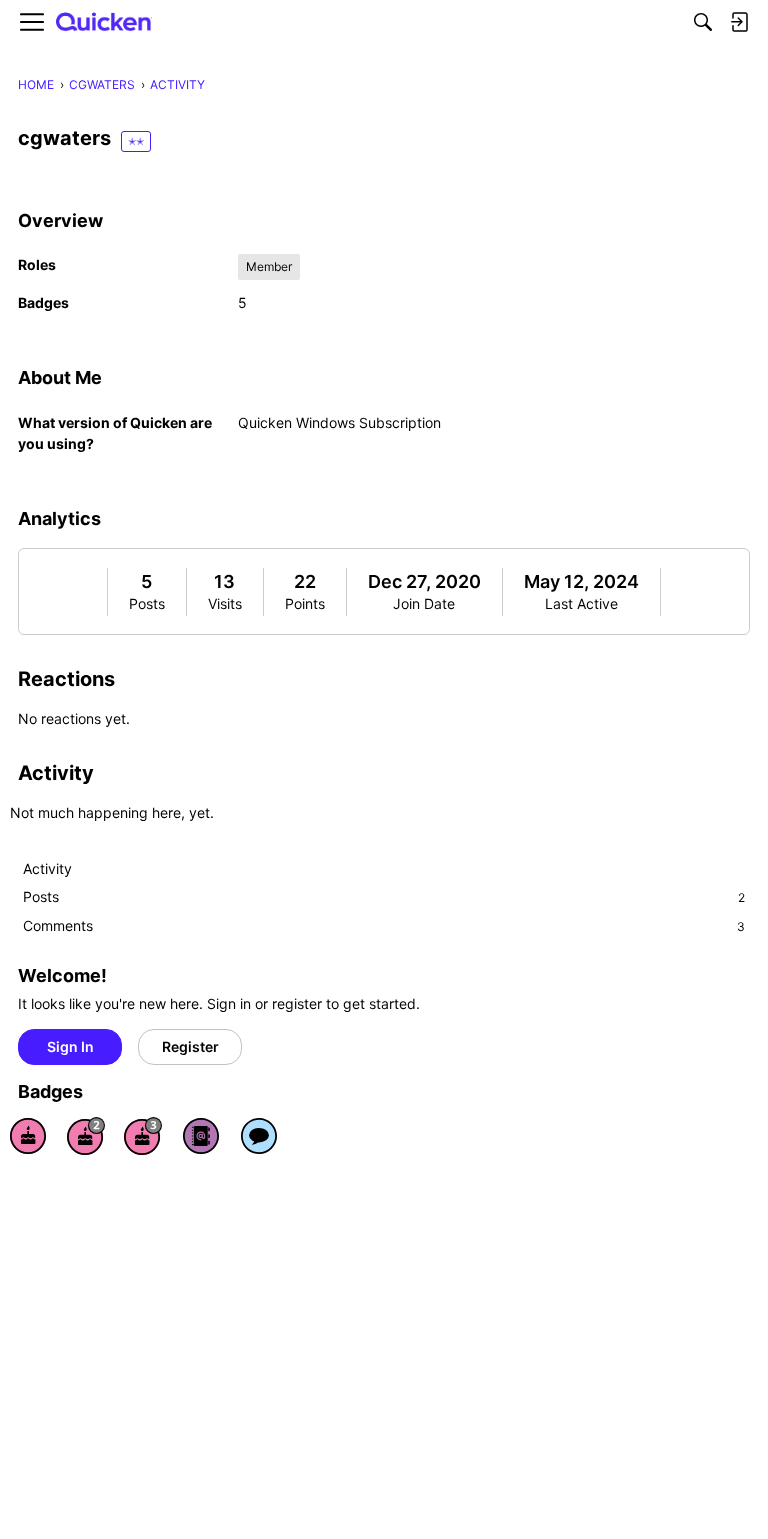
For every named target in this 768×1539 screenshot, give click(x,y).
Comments (384, 925)
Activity (47, 868)
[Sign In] (739, 22)
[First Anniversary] (28, 1136)
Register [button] (190, 1046)
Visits (225, 603)
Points (305, 603)
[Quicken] (104, 22)
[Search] (703, 22)
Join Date (424, 603)
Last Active (581, 603)
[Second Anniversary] (86, 1136)
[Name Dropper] (201, 1136)
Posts (147, 603)
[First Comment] (259, 1136)
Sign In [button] (70, 1046)
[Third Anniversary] (143, 1136)
